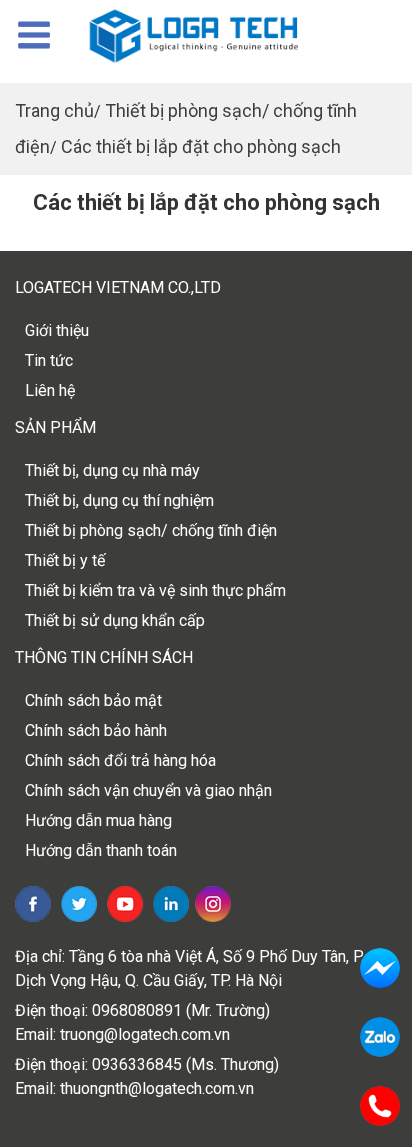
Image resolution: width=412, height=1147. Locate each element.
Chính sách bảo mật (93, 700)
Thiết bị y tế (65, 560)
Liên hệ (50, 390)
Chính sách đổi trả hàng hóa (120, 760)
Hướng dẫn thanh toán (101, 850)
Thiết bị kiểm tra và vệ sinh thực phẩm (155, 590)
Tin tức (49, 360)
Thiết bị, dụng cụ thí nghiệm (119, 500)
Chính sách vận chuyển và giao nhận (148, 790)
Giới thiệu (57, 330)
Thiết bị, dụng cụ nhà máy (112, 470)
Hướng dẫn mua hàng (98, 820)
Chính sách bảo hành (96, 730)
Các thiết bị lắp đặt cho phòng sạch (201, 146)
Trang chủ (54, 110)
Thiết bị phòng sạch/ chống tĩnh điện (151, 530)
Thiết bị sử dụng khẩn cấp (115, 620)
